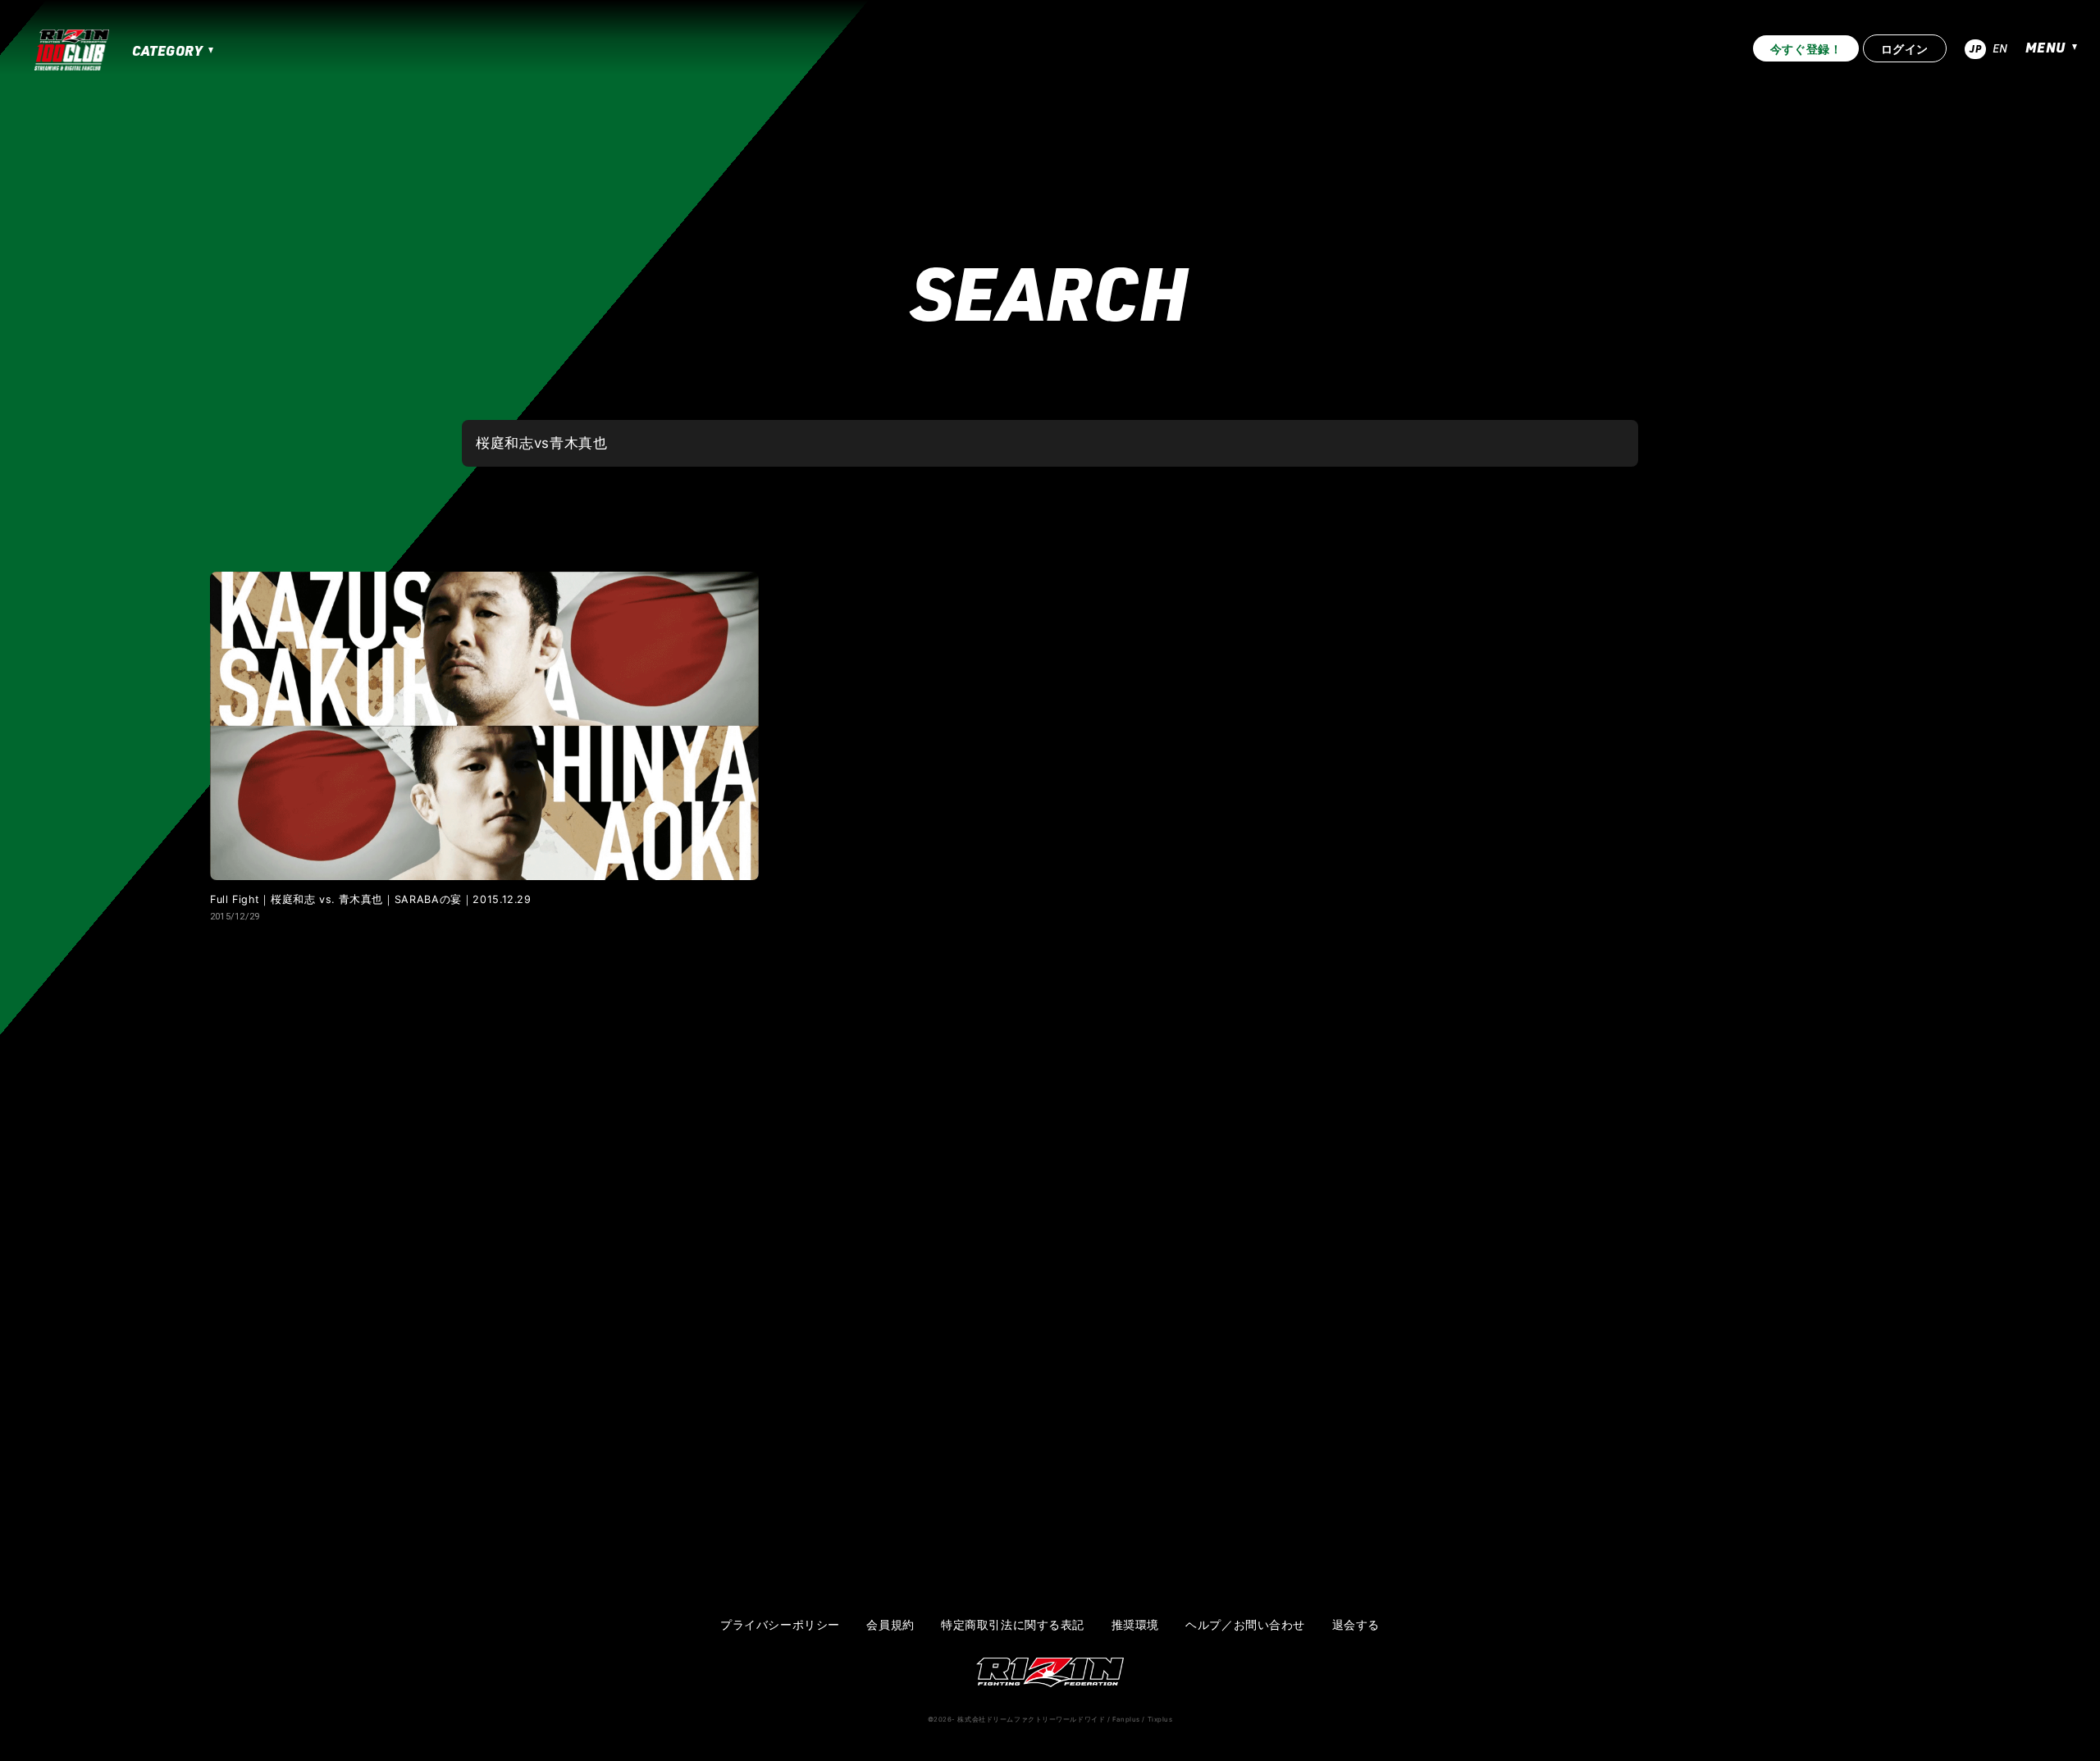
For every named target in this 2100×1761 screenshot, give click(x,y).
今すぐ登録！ (1806, 49)
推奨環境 (1135, 1625)
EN (2000, 48)
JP (1975, 48)
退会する (1356, 1625)
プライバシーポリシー (780, 1625)
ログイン (1905, 49)
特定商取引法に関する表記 (1013, 1625)
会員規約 (890, 1625)
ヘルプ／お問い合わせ (1245, 1625)
